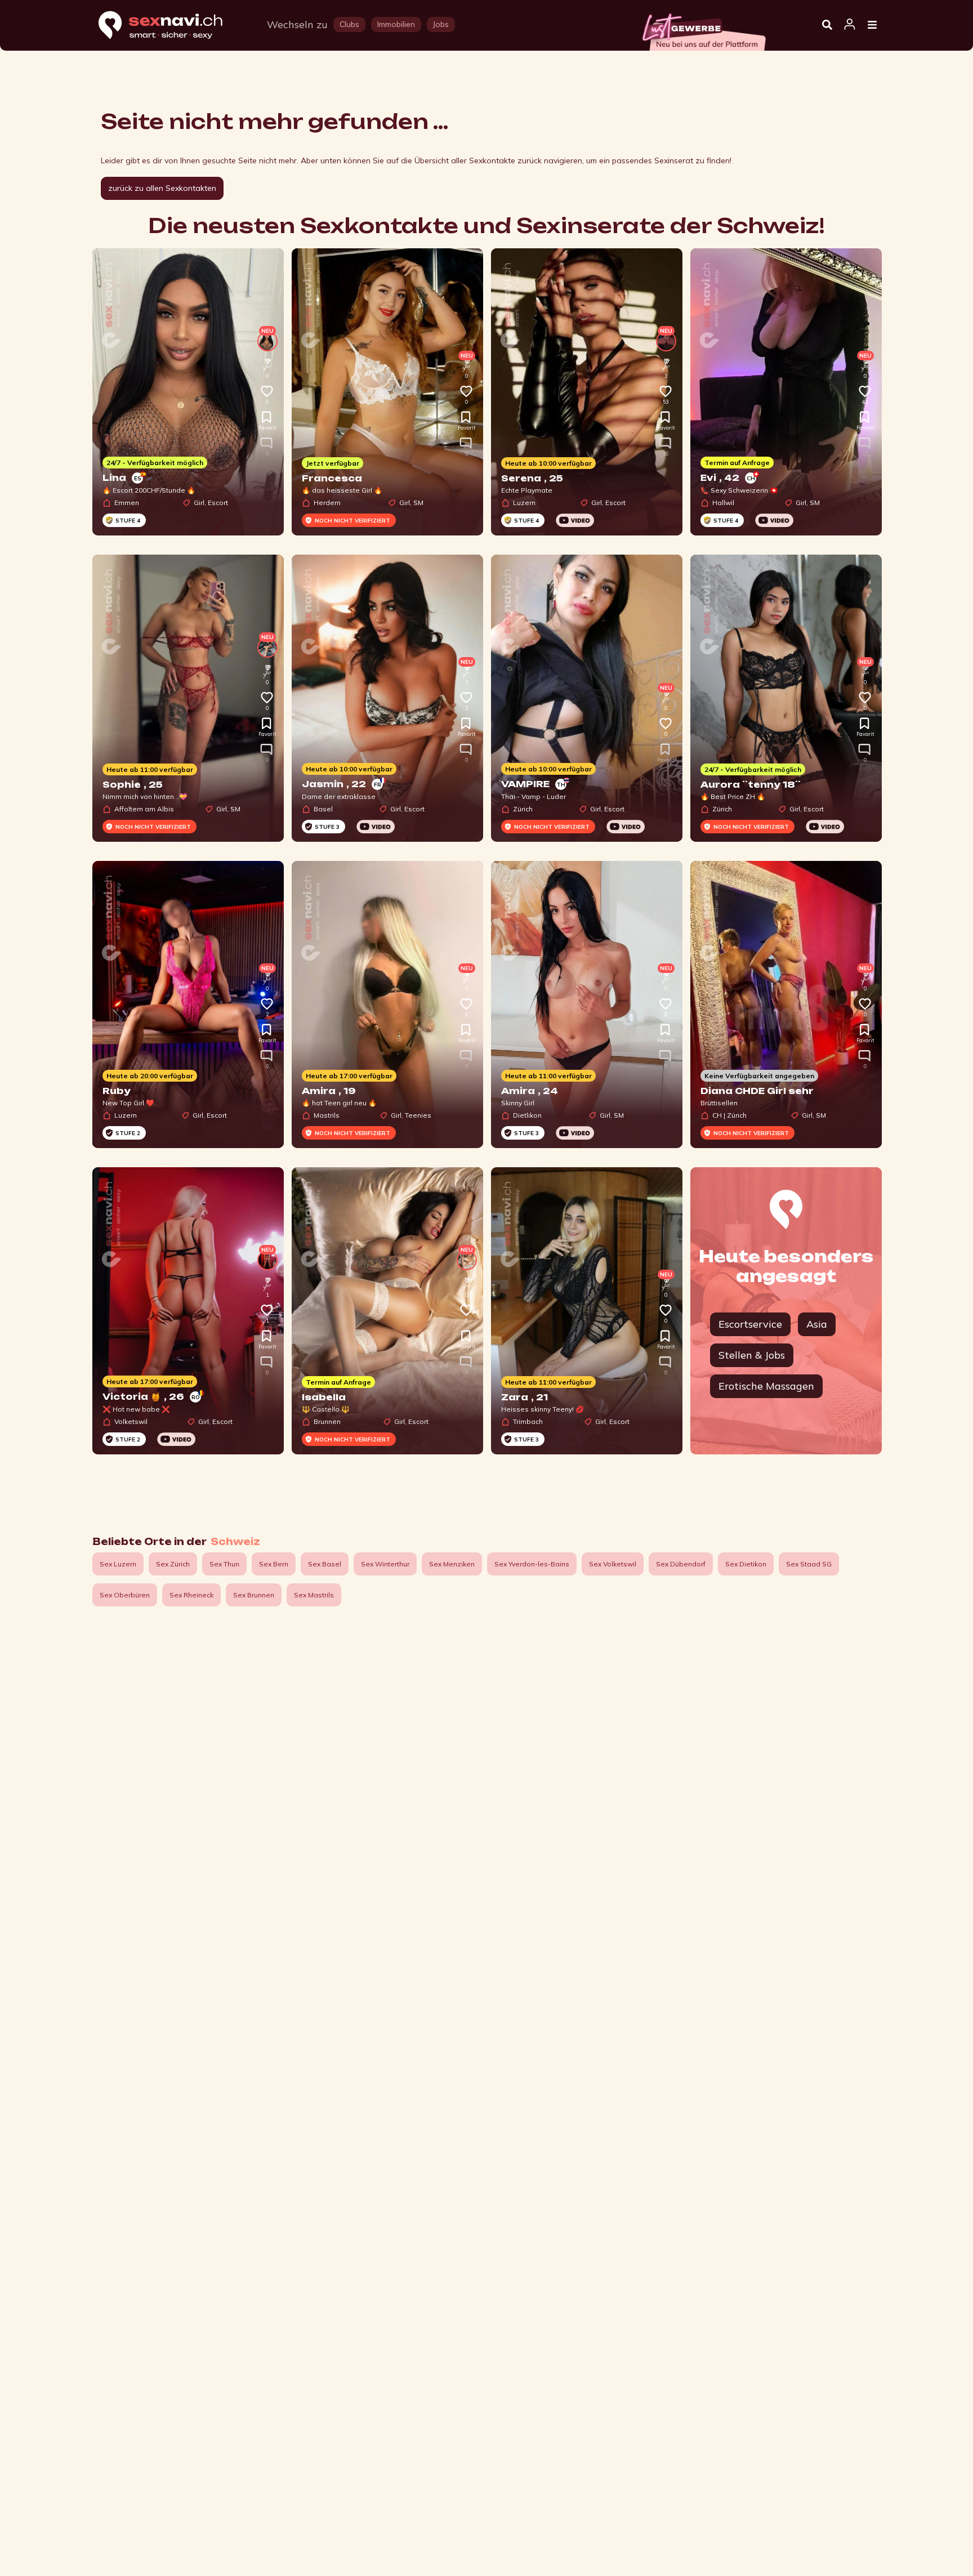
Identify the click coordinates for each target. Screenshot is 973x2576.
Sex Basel (325, 1564)
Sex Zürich (173, 1564)
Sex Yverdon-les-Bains (532, 1564)
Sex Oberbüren (125, 1595)
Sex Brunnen (254, 1595)
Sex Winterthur (385, 1564)
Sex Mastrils (314, 1595)
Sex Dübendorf (681, 1564)
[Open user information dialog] (850, 25)
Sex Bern (274, 1564)
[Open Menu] (872, 25)
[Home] (171, 26)
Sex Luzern (118, 1564)
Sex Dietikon (746, 1564)
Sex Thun (224, 1564)
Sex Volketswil (613, 1564)
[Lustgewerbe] (703, 29)
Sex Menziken (452, 1564)
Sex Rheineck (191, 1595)
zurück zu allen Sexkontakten (162, 188)
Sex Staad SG (809, 1564)
